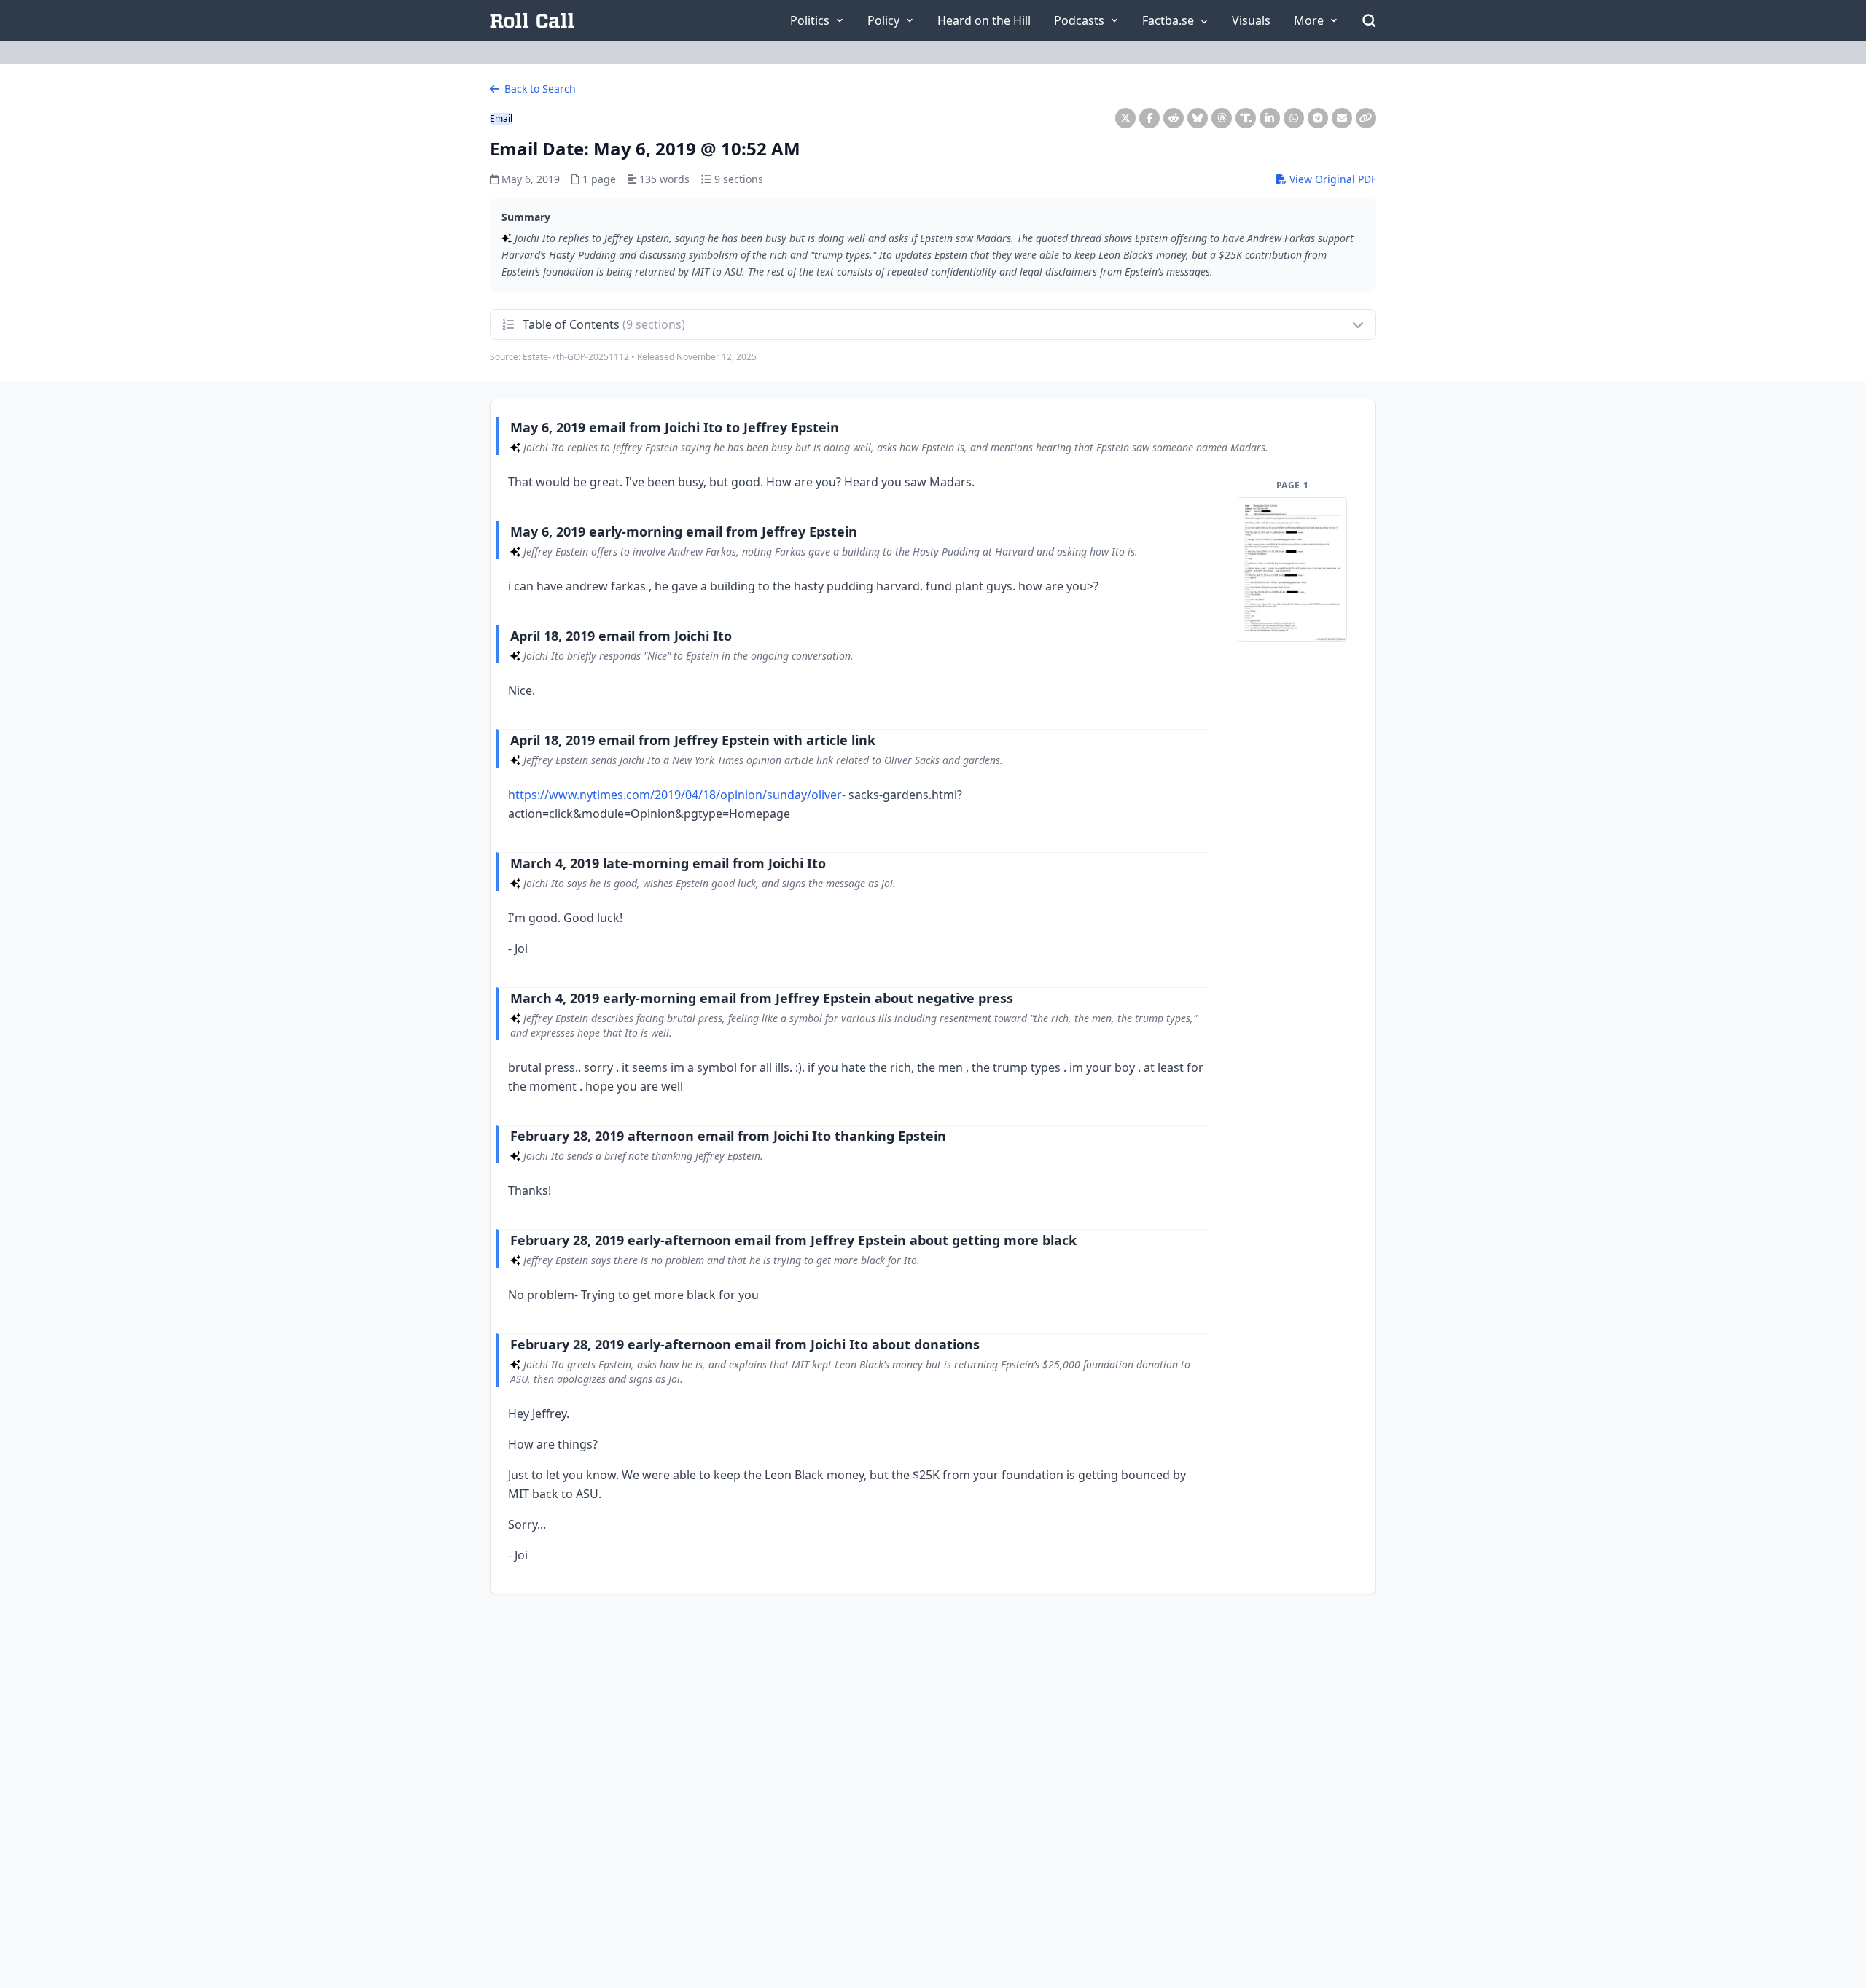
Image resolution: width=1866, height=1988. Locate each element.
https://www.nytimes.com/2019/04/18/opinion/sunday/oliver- (677, 795)
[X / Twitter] (1125, 118)
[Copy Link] (1366, 118)
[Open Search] (1369, 20)
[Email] (1342, 118)
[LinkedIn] (1270, 118)
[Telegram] (1318, 118)
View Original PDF (1331, 179)
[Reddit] (1174, 118)
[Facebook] (1149, 118)
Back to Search (539, 89)
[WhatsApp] (1294, 118)
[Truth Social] (1246, 118)
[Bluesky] (1198, 118)
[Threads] (1222, 118)
